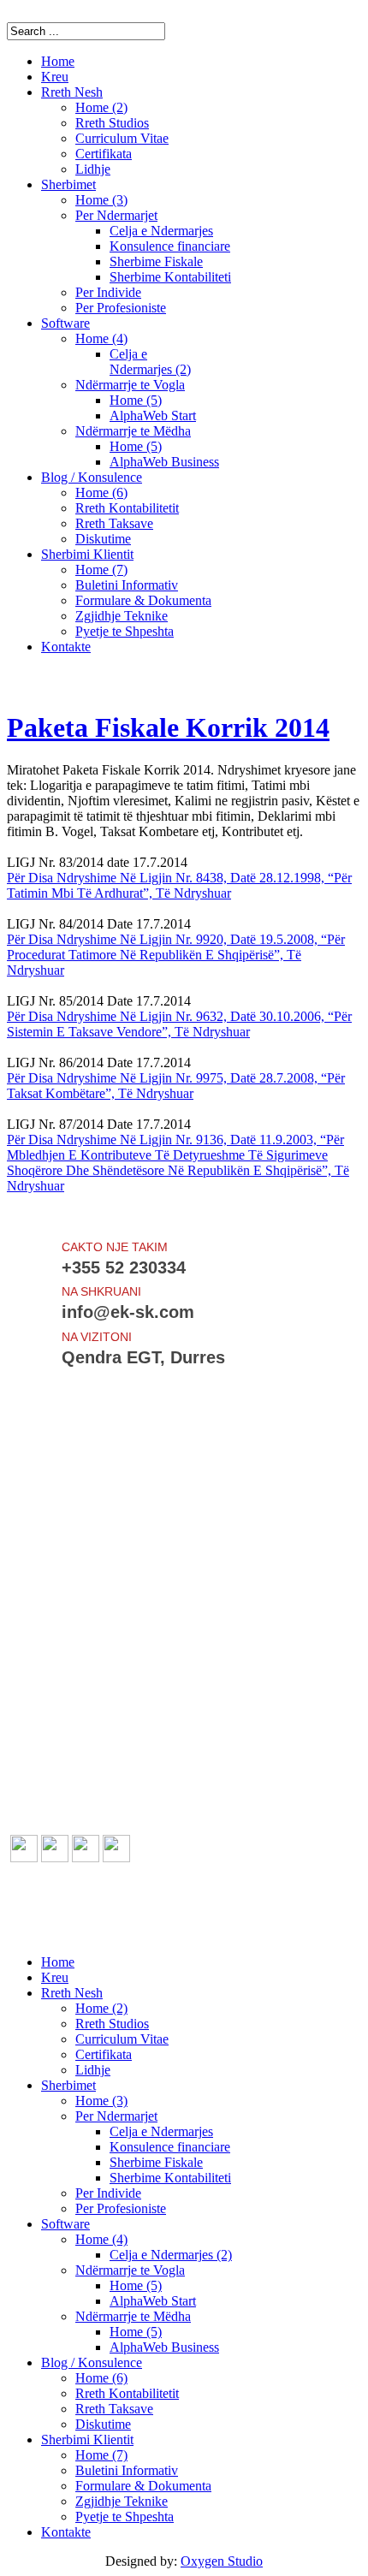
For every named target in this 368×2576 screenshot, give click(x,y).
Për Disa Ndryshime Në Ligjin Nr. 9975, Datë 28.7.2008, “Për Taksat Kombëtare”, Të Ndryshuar (176, 1086)
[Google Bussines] (116, 1858)
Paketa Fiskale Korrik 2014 (168, 727)
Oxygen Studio (222, 2561)
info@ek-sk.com (98, 1933)
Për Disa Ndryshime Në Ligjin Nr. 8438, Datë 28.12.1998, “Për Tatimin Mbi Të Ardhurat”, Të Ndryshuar (179, 885)
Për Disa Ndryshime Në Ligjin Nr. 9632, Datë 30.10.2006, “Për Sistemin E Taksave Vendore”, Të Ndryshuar (179, 1024)
